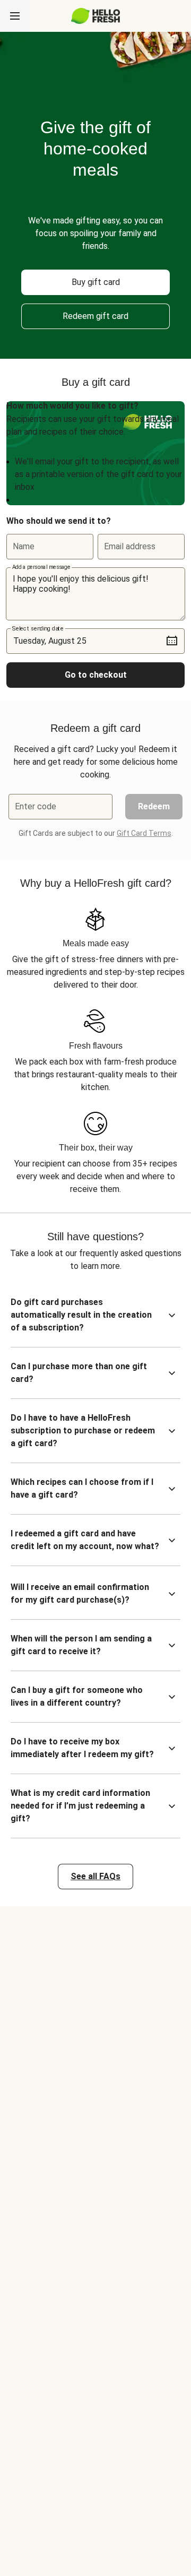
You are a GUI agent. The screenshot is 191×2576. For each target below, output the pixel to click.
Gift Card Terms (144, 833)
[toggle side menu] (15, 16)
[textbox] (95, 594)
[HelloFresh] (96, 16)
